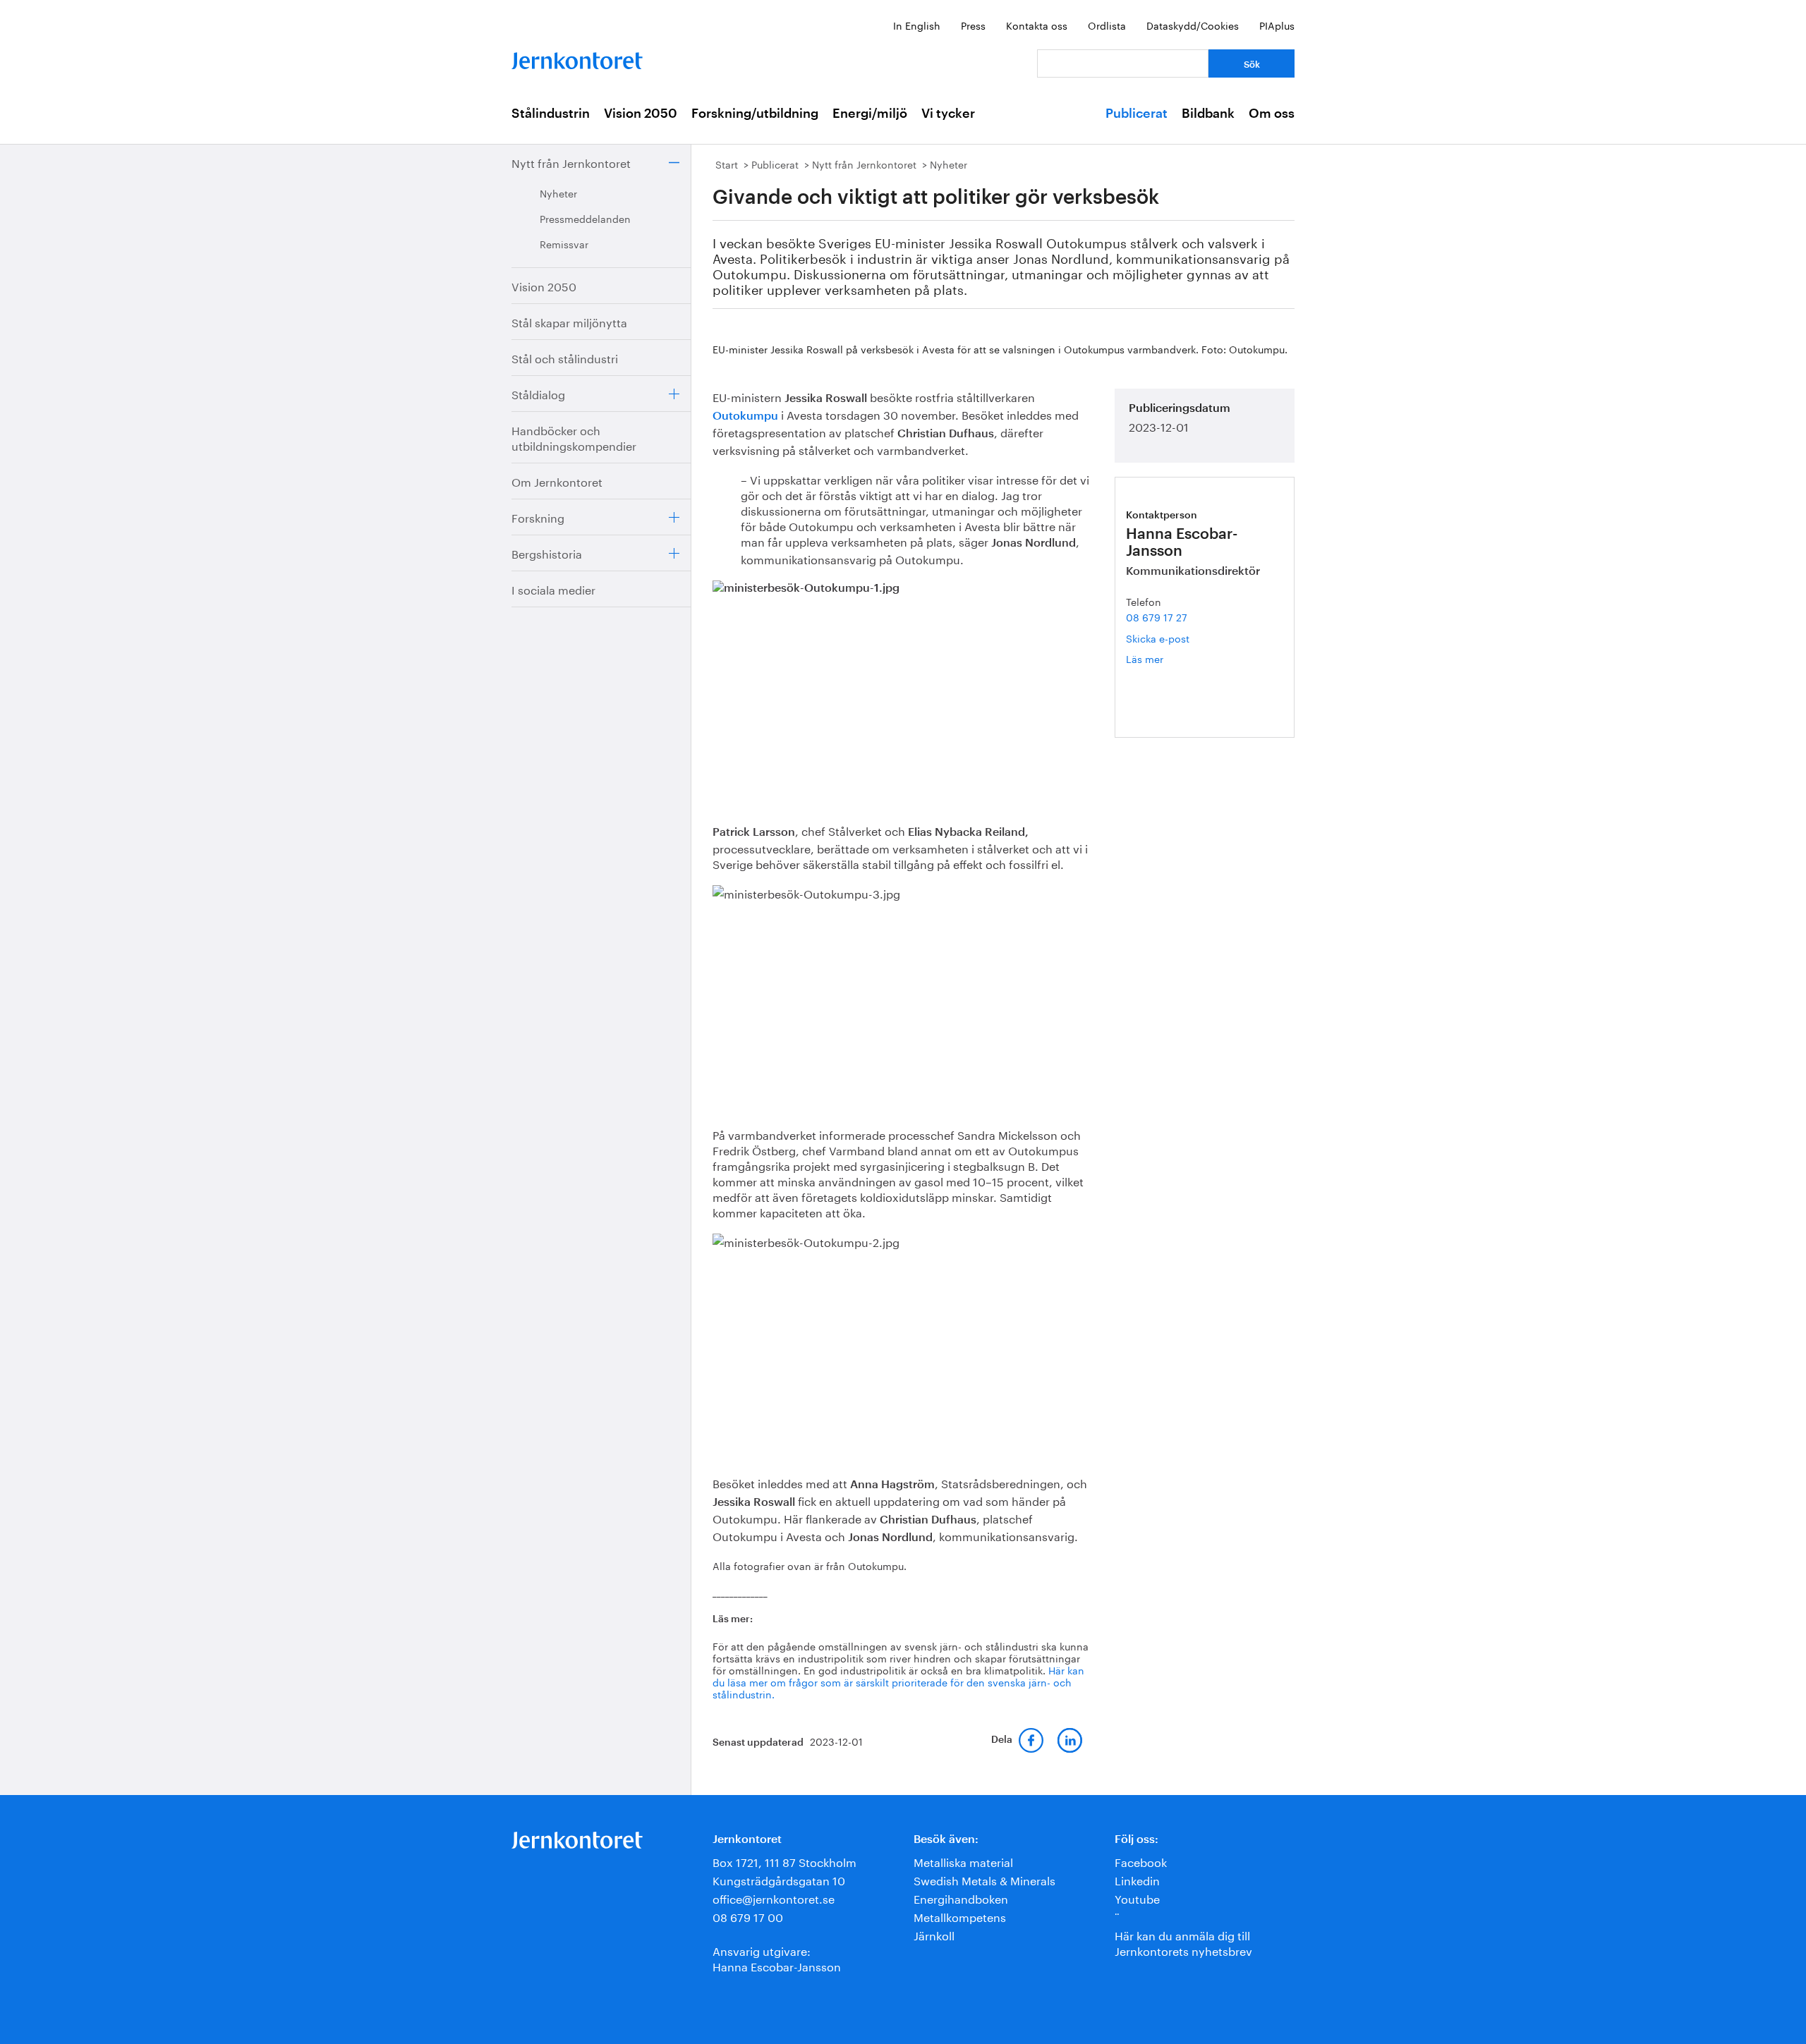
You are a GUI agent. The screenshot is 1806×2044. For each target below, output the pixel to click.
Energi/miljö (870, 114)
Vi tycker (948, 114)
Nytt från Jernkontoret (571, 162)
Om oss (1272, 114)
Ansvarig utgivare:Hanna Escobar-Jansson (777, 1958)
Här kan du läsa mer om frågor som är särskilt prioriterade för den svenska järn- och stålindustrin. (898, 1681)
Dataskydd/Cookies (1193, 25)
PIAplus (1277, 25)
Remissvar (564, 243)
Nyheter (558, 193)
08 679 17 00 (748, 1916)
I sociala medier (553, 589)
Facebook (1141, 1861)
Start (727, 164)
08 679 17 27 (1157, 616)
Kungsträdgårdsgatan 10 (779, 1879)
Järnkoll (934, 1934)
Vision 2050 (641, 114)
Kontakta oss (1037, 25)
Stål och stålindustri (565, 357)
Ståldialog (538, 393)
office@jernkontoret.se (774, 1898)
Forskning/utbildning (755, 114)
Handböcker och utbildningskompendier (574, 437)
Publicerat (1137, 114)
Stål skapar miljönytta (569, 321)
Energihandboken (961, 1898)
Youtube (1137, 1898)
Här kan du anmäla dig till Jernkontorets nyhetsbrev (1183, 1942)
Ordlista (1107, 25)
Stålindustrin (551, 114)
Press (973, 25)
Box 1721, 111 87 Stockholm (784, 1861)
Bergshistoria (547, 553)
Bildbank (1208, 114)
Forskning (538, 517)
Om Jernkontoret (557, 481)
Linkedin (1137, 1879)
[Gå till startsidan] (577, 57)
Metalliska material (963, 1861)
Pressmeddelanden (585, 218)
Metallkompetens (960, 1916)
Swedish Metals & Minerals (984, 1879)
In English (917, 25)
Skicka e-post (1158, 638)
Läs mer (1165, 658)
